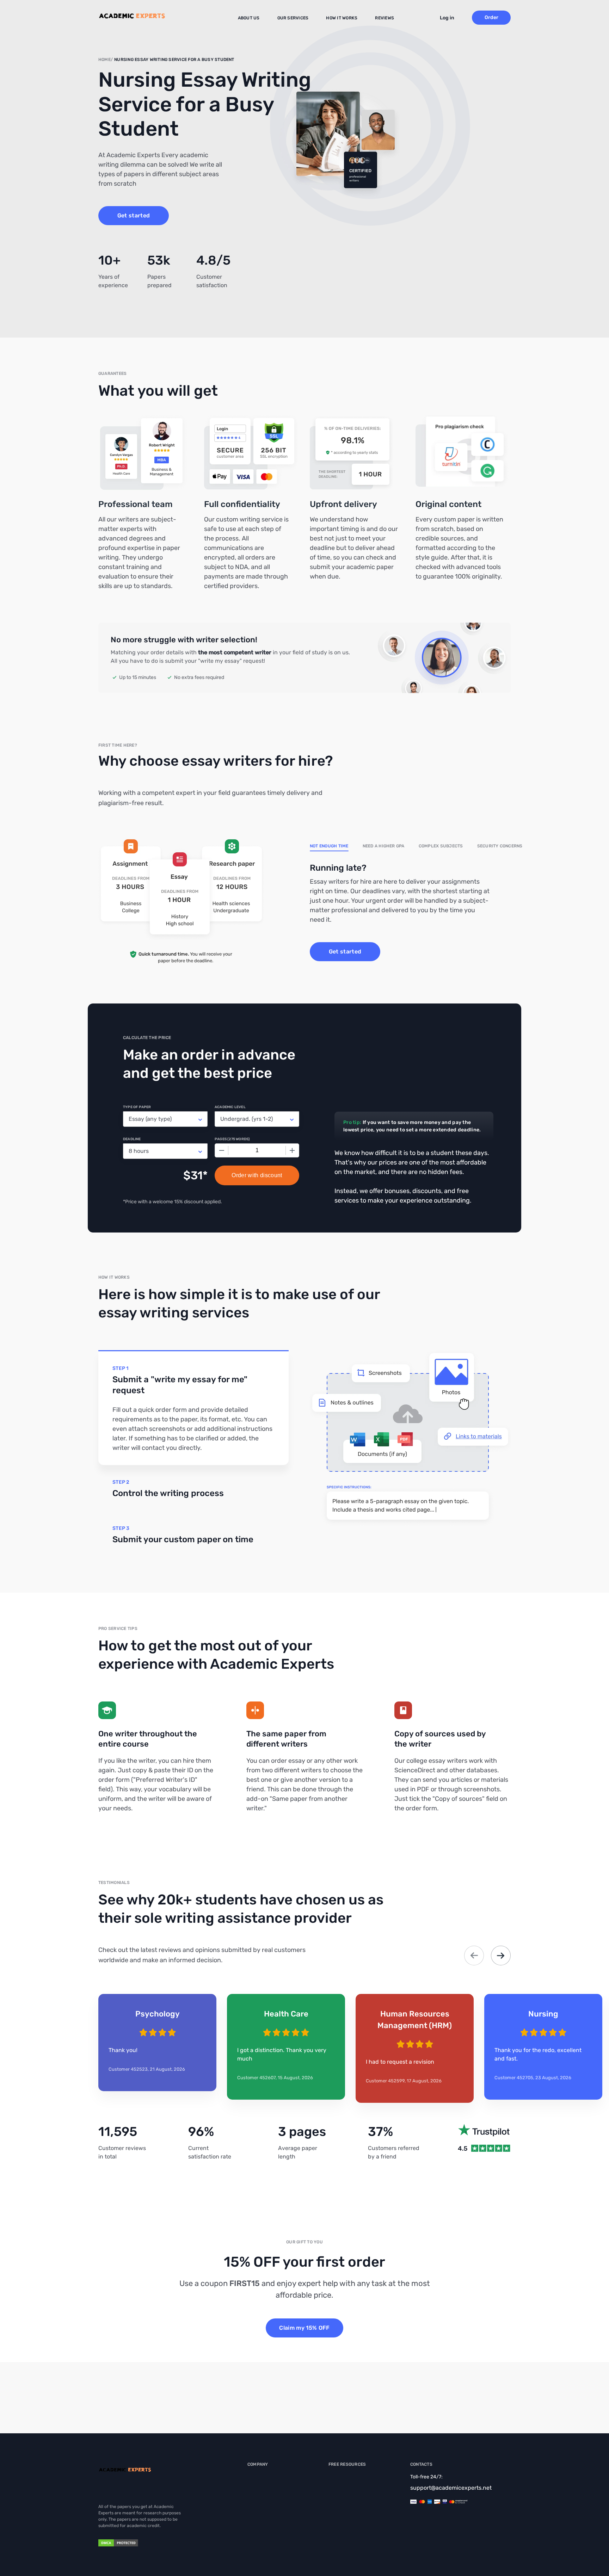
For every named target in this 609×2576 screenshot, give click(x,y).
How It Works (342, 18)
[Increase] (292, 1150)
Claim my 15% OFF (304, 2328)
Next (501, 1956)
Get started (134, 215)
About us (249, 18)
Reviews (385, 18)
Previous (474, 1956)
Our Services (293, 18)
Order (491, 17)
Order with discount (257, 1175)
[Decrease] (222, 1150)
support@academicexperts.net (451, 2488)
